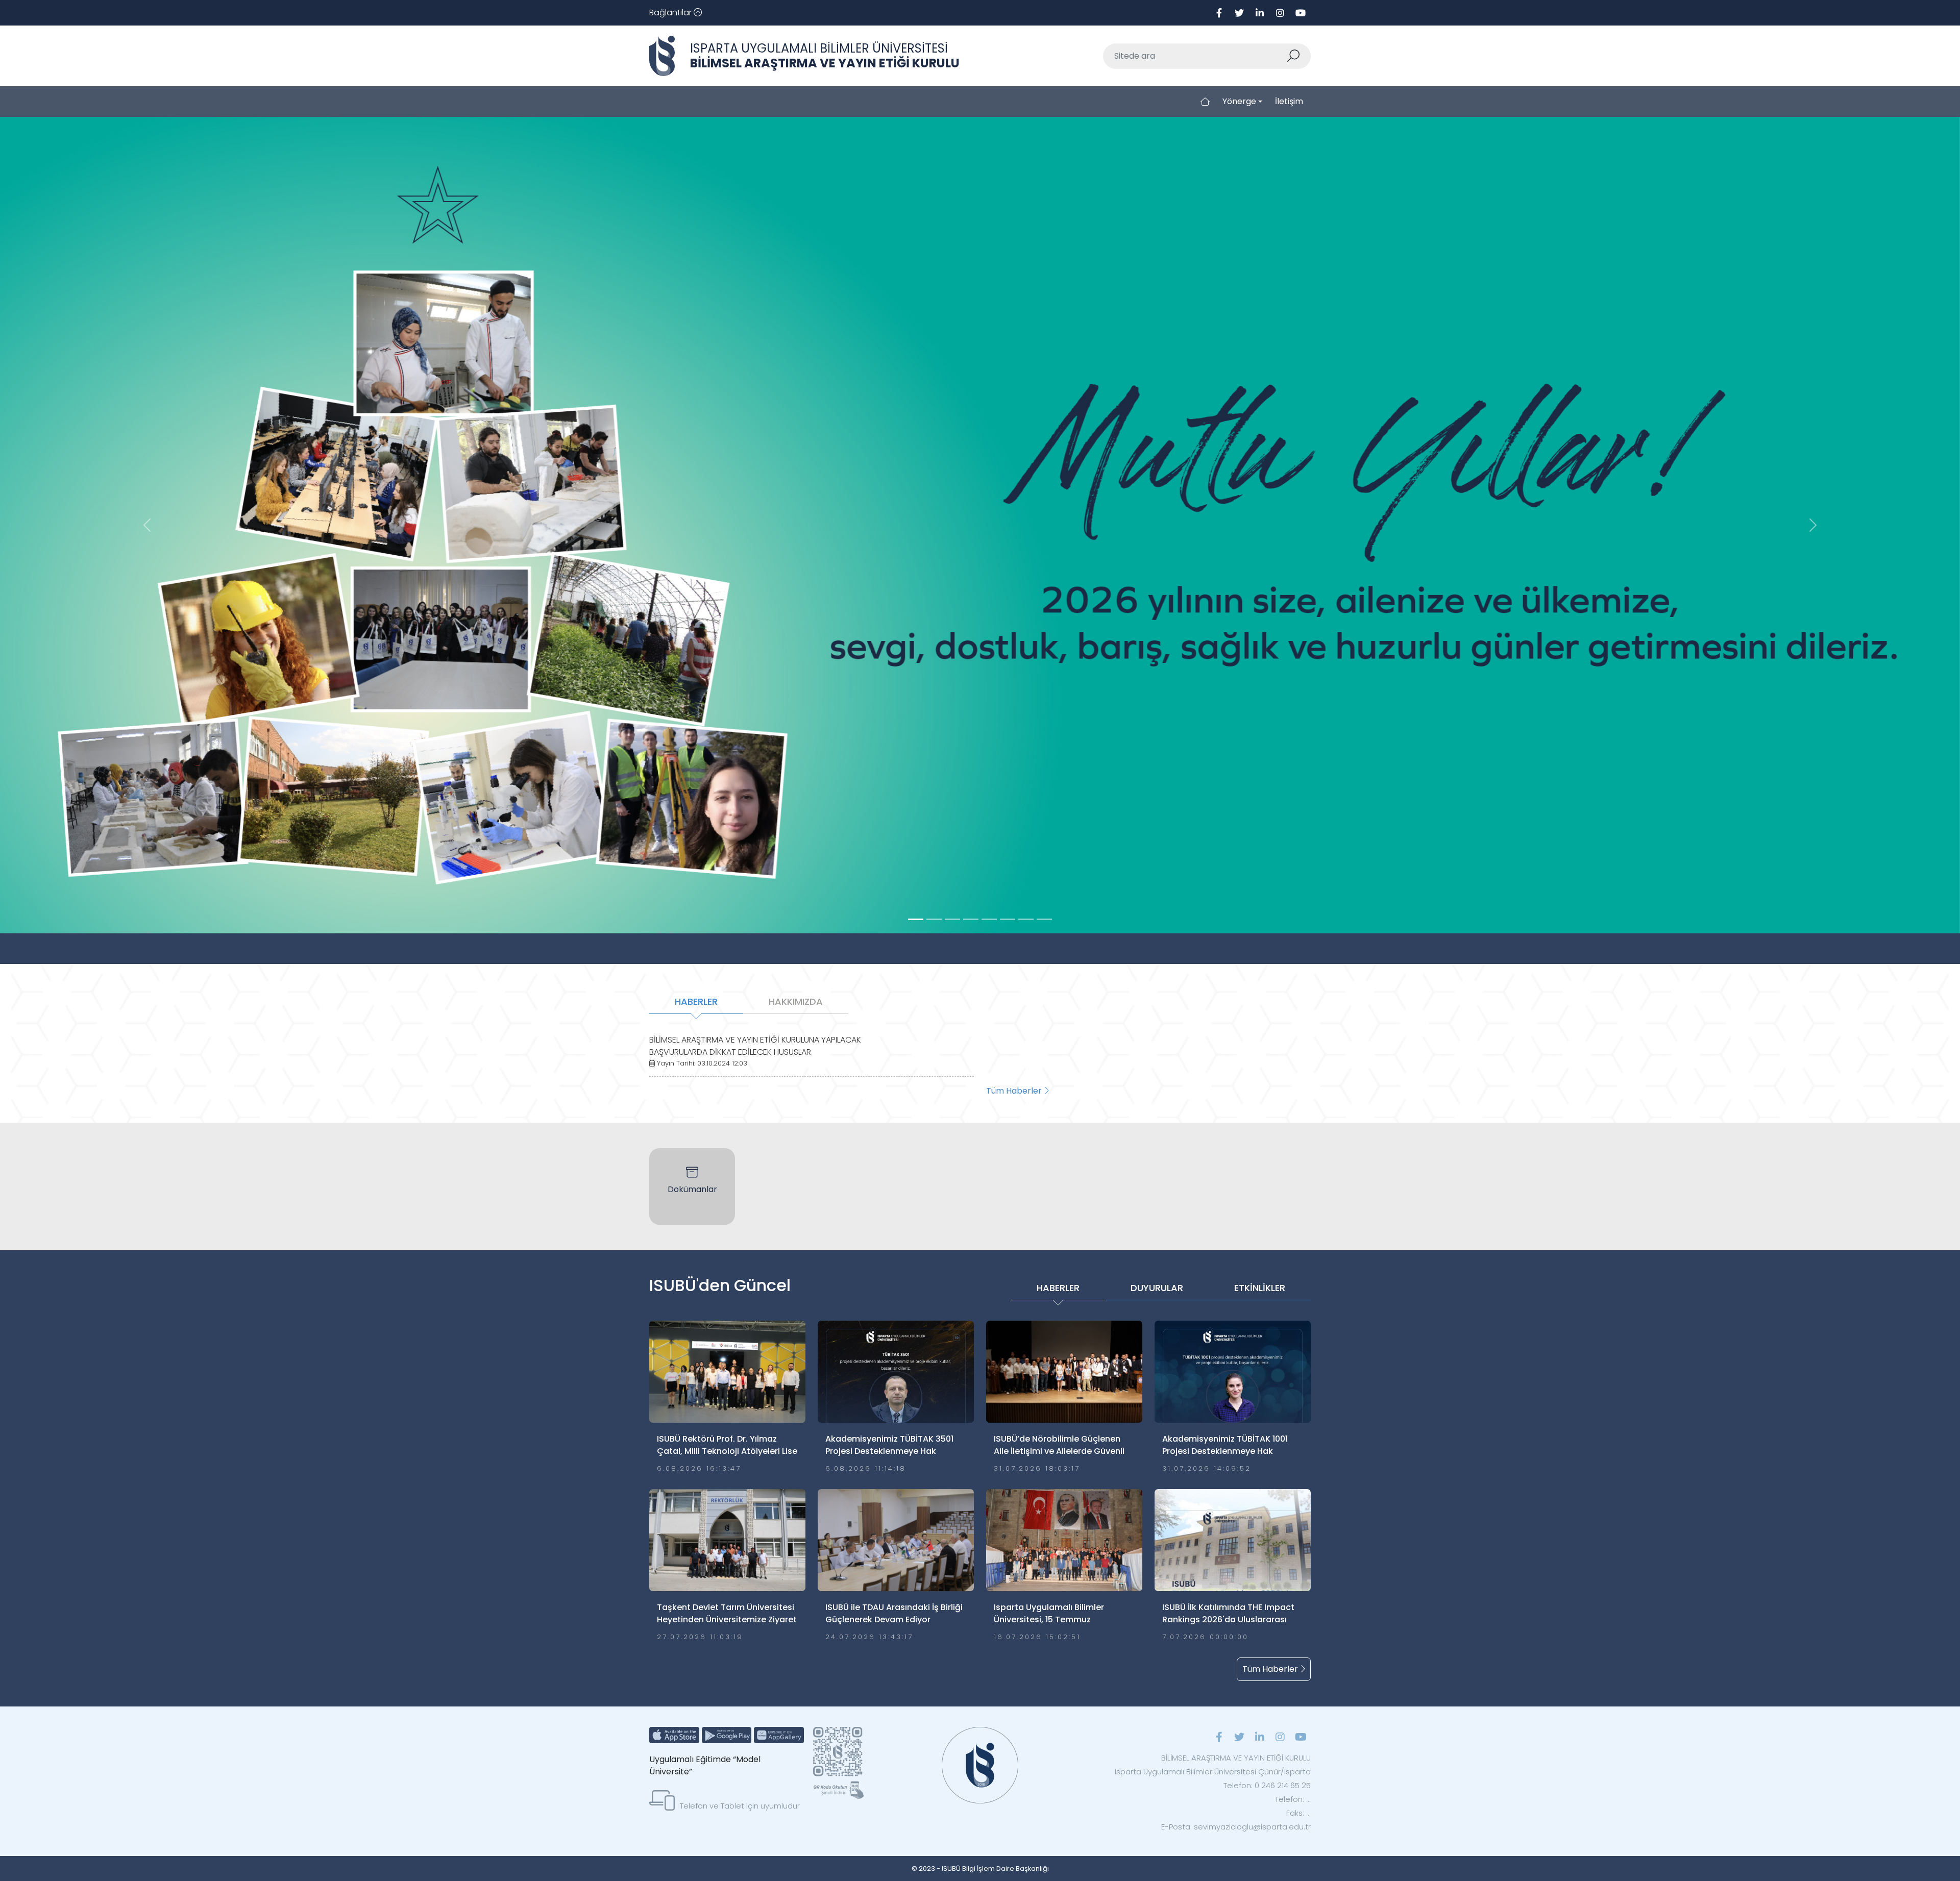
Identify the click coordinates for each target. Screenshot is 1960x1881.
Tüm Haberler (1015, 1091)
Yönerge (1239, 101)
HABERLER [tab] (696, 1001)
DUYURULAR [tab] (1157, 1288)
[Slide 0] (916, 919)
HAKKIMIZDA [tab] (796, 1001)
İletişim (1289, 101)
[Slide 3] (971, 919)
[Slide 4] (989, 919)
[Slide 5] (1008, 919)
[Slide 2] (952, 919)
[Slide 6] (1026, 919)
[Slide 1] (934, 919)
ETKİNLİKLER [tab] (1260, 1288)
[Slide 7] (1044, 919)
